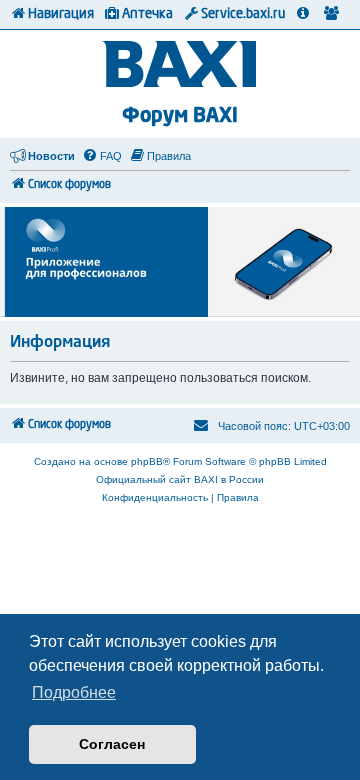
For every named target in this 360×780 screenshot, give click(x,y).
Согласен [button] (112, 744)
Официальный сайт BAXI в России (180, 479)
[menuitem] (102, 156)
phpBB (147, 461)
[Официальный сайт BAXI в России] (180, 65)
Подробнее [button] (74, 692)
